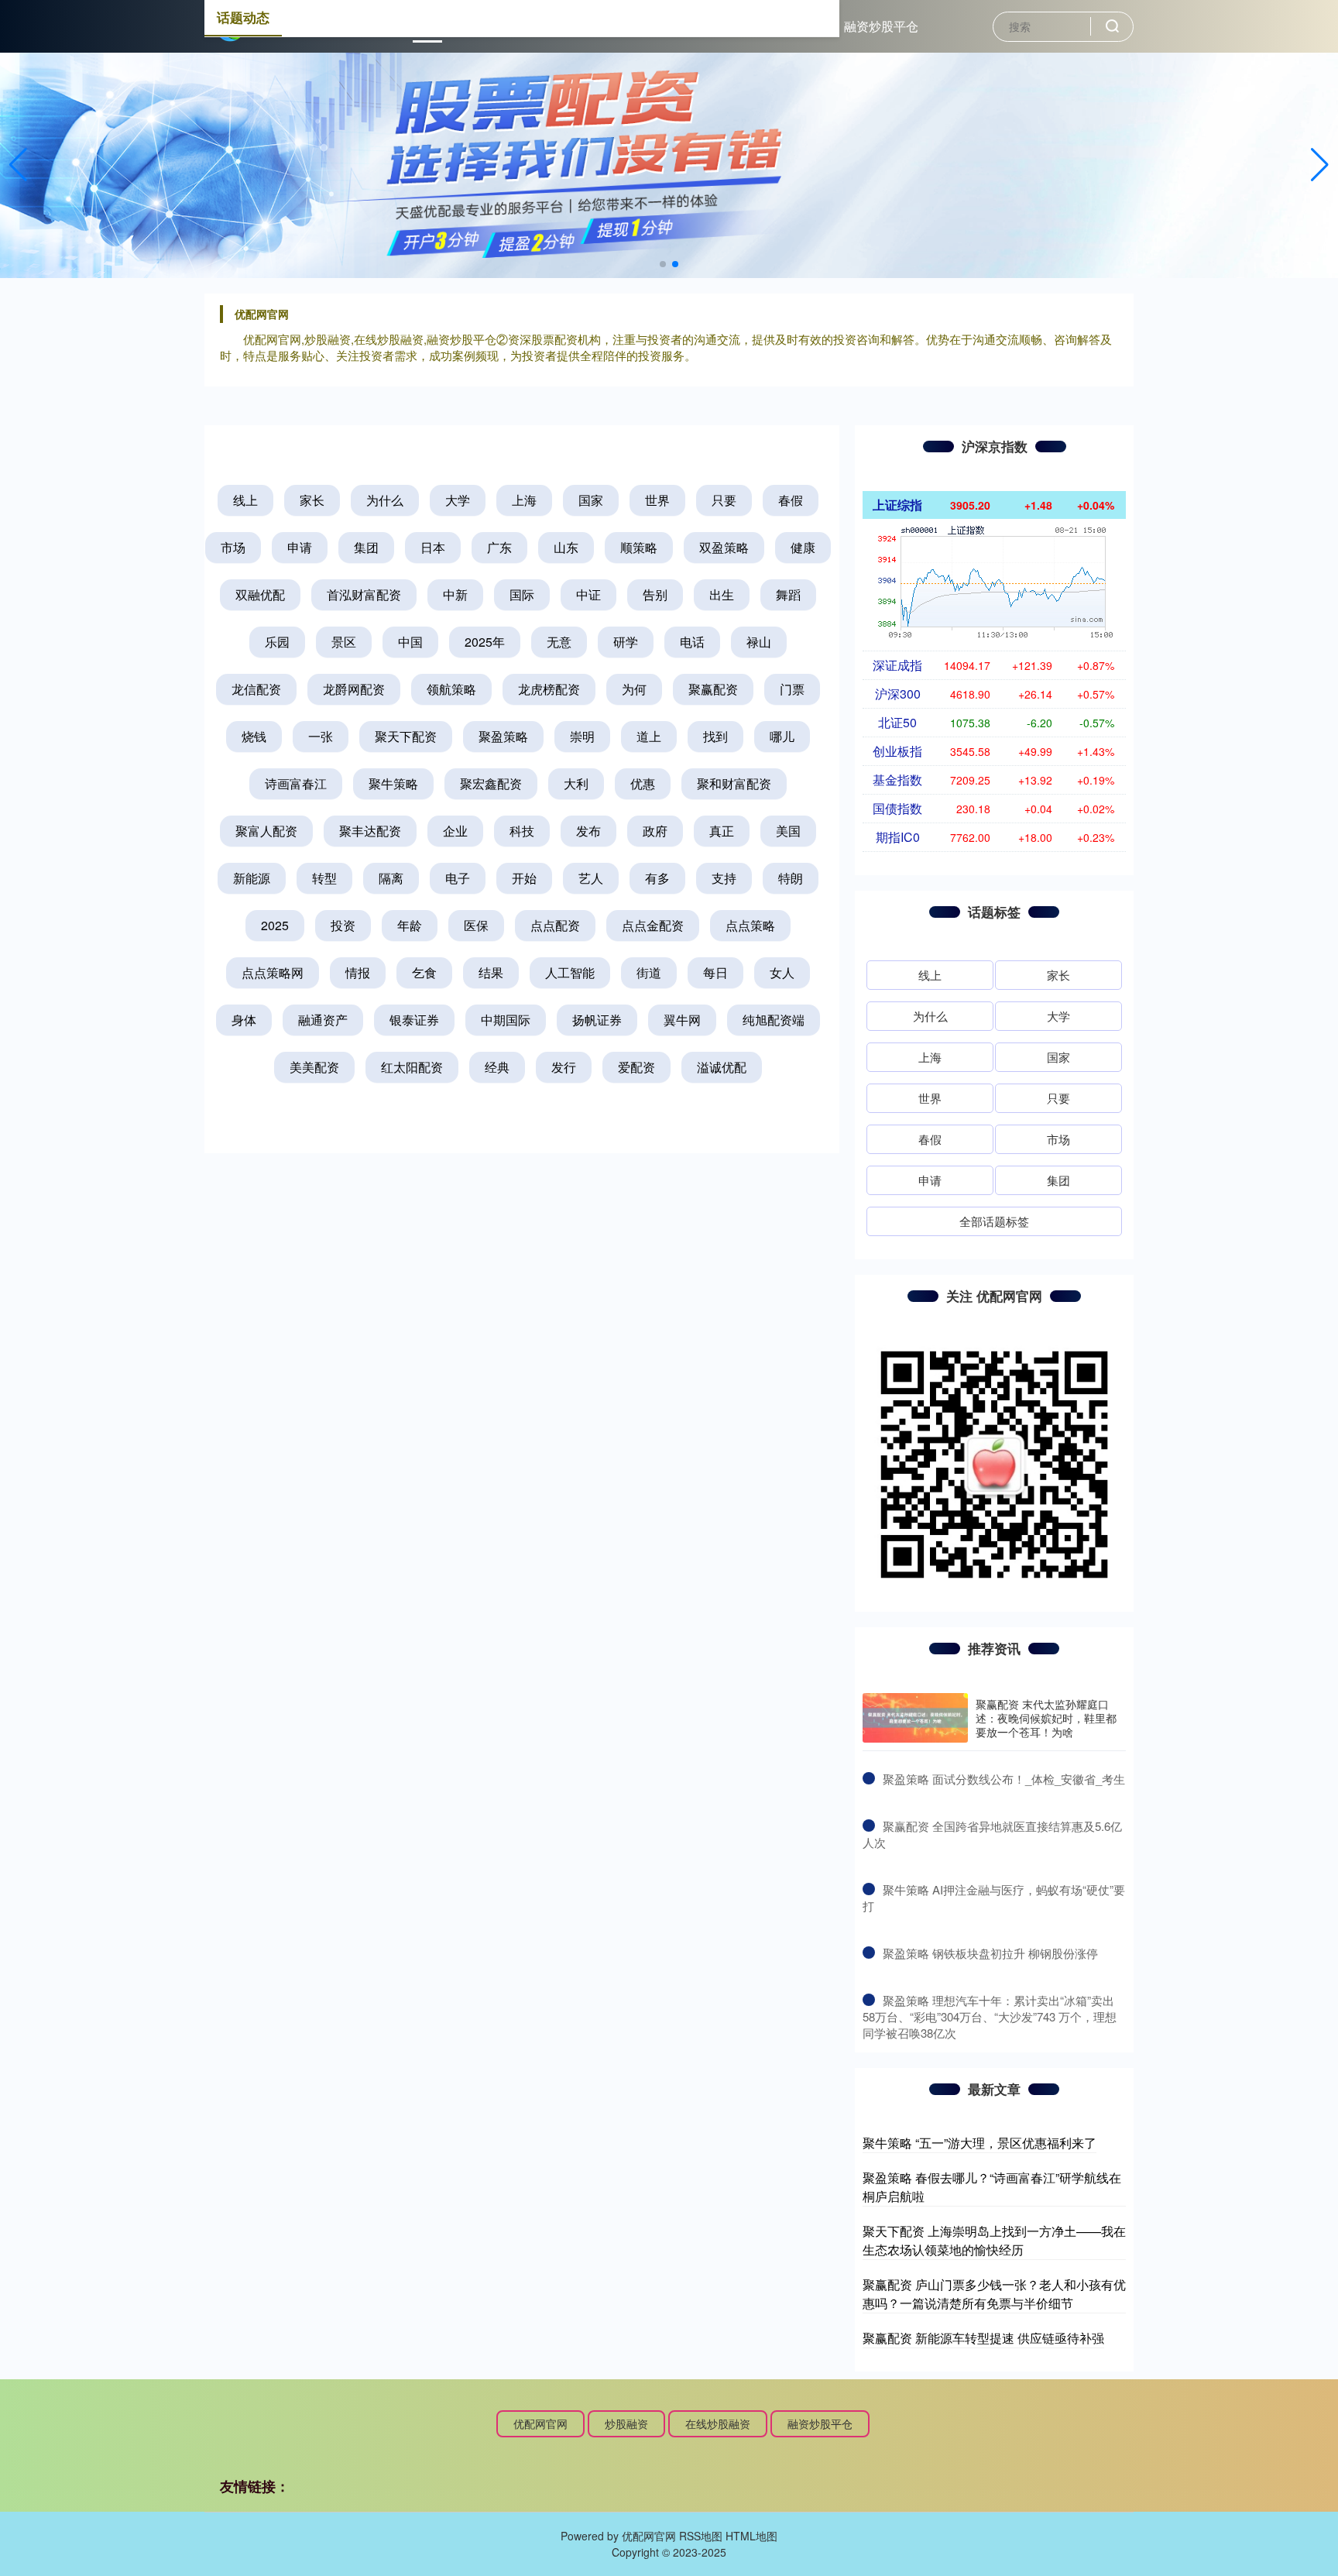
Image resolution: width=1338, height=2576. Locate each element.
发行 (564, 1067)
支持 (724, 878)
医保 (476, 925)
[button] (1320, 165)
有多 (657, 878)
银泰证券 (414, 1020)
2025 (275, 925)
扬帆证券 (597, 1020)
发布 (588, 831)
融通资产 (323, 1020)
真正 (722, 831)
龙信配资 (256, 689)
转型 (324, 878)
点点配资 (555, 925)
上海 (524, 500)
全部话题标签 (994, 1221)
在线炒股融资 (718, 2423)
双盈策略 (724, 547)
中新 (455, 594)
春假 (791, 500)
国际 (522, 594)
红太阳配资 (412, 1067)
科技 (522, 831)
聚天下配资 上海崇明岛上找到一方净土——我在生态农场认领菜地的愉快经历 (994, 2240)
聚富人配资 (266, 831)
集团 (366, 547)
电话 (692, 642)
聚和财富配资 (734, 783)
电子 (458, 878)
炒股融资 (626, 2423)
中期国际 (506, 1020)
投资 (343, 925)
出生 (722, 594)
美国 (788, 831)
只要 (724, 500)
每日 (715, 972)
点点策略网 (273, 972)
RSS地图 (701, 2536)
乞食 (424, 972)
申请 (300, 547)
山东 (566, 547)
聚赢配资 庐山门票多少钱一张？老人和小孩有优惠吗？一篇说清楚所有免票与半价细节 (994, 2294)
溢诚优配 (722, 1067)
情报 (358, 972)
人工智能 (570, 972)
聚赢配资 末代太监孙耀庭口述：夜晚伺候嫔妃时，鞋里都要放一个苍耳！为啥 (1046, 1718)
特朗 (791, 878)
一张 (321, 736)
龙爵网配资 (354, 689)
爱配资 (636, 1067)
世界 (657, 500)
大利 (576, 783)
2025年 (485, 642)
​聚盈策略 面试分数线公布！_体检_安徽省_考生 (1004, 1779)
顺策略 (639, 547)
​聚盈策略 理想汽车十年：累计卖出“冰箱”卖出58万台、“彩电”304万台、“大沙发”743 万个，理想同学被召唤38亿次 (990, 2016)
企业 (455, 831)
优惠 (643, 783)
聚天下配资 (406, 736)
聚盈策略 (503, 736)
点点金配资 (653, 925)
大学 (458, 500)
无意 (559, 642)
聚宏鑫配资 (491, 783)
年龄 (410, 925)
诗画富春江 (296, 783)
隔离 (391, 878)
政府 (655, 831)
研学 (626, 642)
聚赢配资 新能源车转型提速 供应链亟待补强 (983, 2338)
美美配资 (314, 1067)
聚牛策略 (393, 783)
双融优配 (260, 594)
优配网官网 (540, 2423)
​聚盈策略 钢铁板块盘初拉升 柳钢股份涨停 (990, 1953)
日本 (433, 547)
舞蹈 (788, 594)
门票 (792, 689)
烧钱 (254, 736)
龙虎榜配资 (549, 689)
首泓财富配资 (364, 594)
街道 (649, 972)
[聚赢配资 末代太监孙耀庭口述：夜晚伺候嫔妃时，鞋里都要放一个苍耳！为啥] (915, 1718)
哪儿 (782, 736)
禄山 (759, 642)
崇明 (582, 736)
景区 (344, 642)
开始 (524, 878)
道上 (649, 736)
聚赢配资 (713, 689)
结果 (491, 972)
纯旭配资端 (774, 1020)
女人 (782, 972)
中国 (410, 642)
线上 (245, 500)
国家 (591, 500)
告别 (655, 594)
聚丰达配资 (370, 831)
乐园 (277, 642)
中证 (588, 594)
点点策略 (750, 925)
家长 (312, 500)
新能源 (252, 878)
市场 (233, 547)
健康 (803, 547)
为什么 (385, 500)
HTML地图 (751, 2536)
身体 (244, 1020)
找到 (715, 736)
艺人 (591, 878)
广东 (499, 547)
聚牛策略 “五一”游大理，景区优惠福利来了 (979, 2143)
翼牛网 (682, 1020)
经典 (497, 1067)
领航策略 (451, 689)
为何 (634, 689)
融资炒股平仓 (881, 26)
